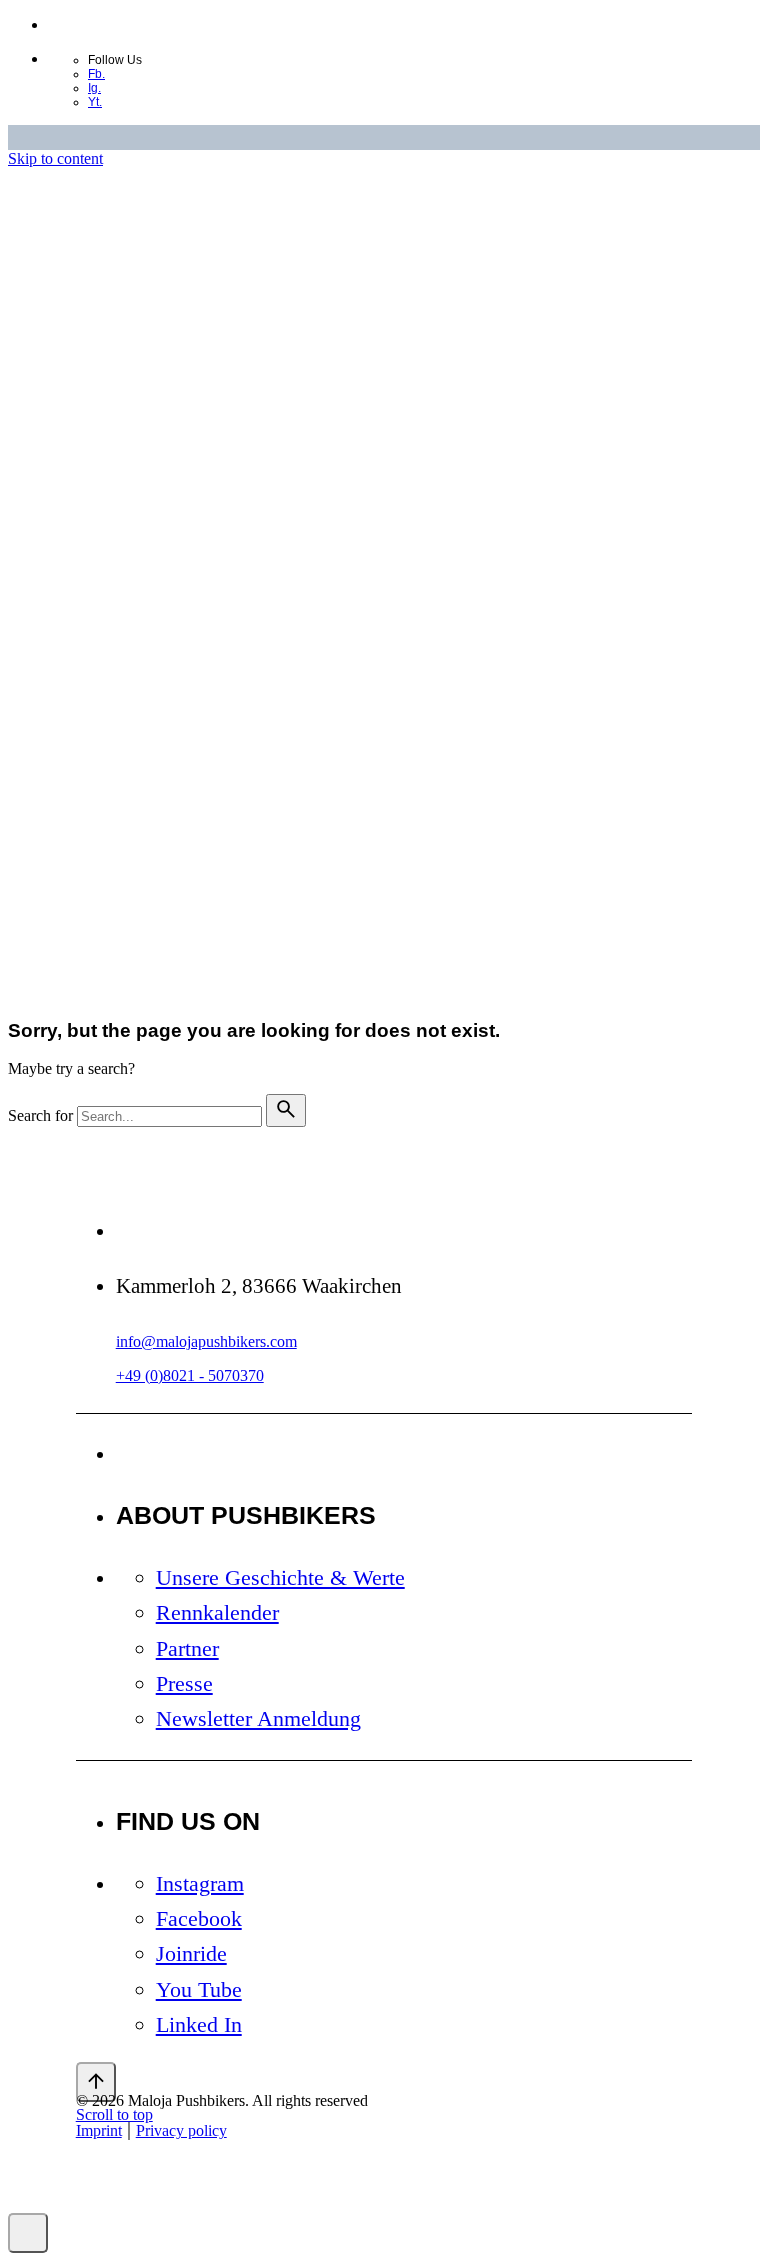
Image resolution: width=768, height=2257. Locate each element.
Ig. (94, 88)
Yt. (95, 102)
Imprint (99, 730)
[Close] (96, 410)
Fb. (96, 74)
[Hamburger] (111, 970)
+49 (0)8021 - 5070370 (190, 1375)
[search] (286, 1110)
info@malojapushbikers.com (206, 1341)
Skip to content (55, 158)
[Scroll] (96, 2082)
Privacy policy (178, 730)
